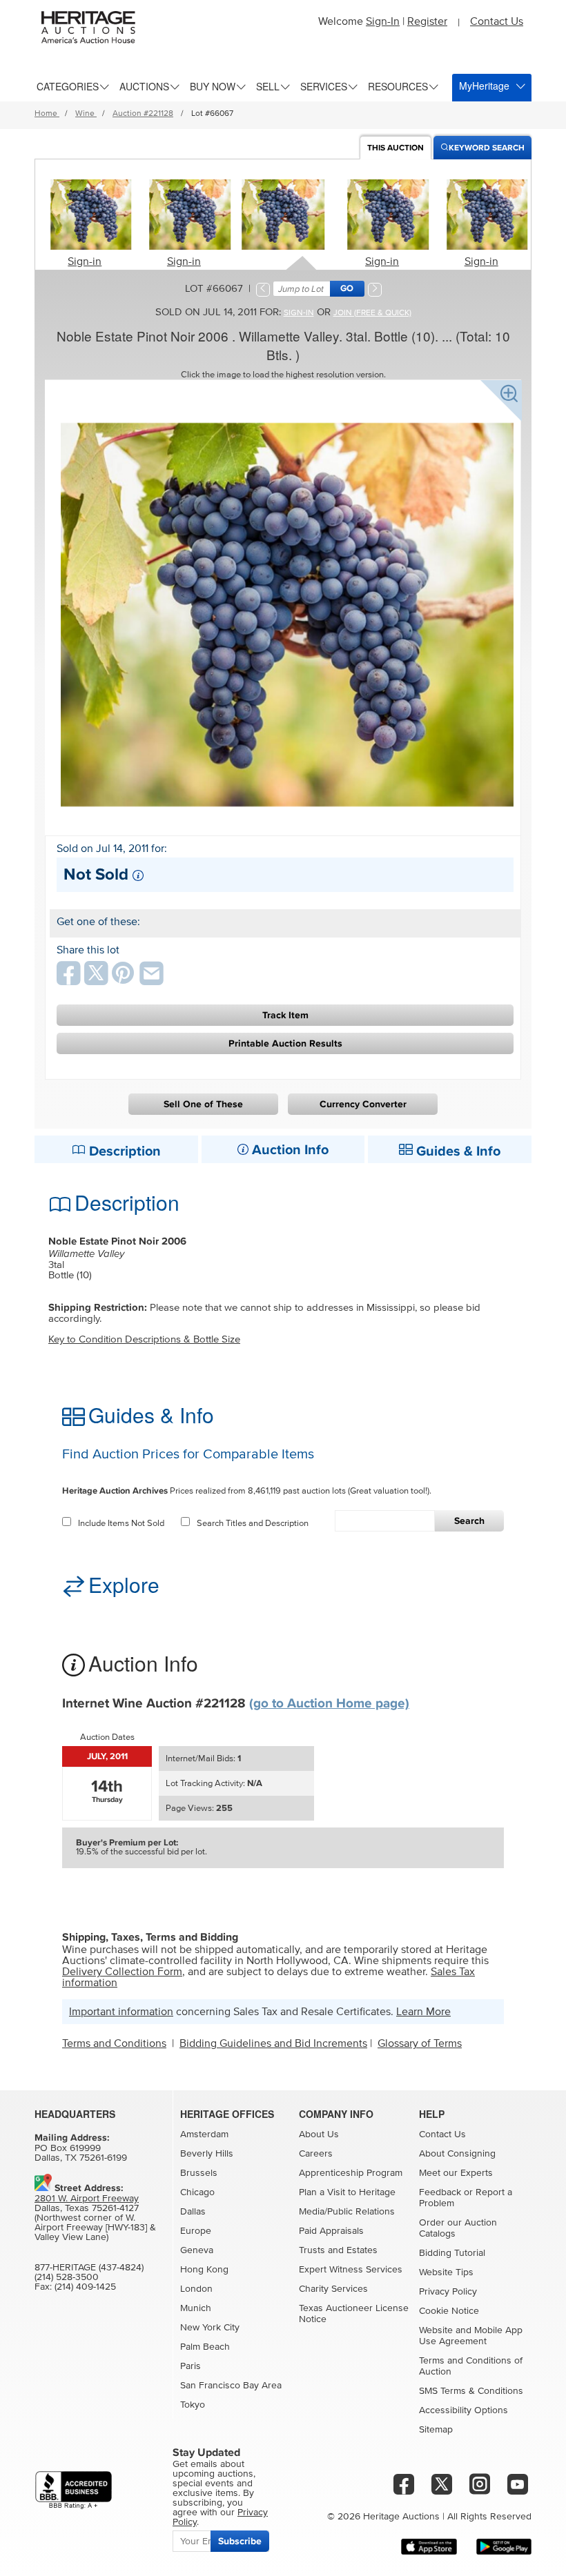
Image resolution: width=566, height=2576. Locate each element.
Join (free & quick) (372, 313)
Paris (191, 2366)
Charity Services (333, 2289)
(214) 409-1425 (85, 2287)
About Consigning (457, 2154)
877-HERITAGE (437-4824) (89, 2268)
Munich (196, 2308)
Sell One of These (203, 1104)
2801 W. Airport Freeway (87, 2199)
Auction (396, 148)
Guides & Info (457, 1151)
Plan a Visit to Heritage (347, 2192)
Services (324, 86)
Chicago (197, 2192)
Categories (68, 86)
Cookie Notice (449, 2311)
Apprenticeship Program (351, 2173)
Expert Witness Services (351, 2270)
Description (123, 1151)
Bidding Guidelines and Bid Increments (273, 2043)
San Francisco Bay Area (231, 2386)
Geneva (197, 2250)
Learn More (423, 2012)
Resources (398, 86)
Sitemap (436, 2430)
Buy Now (213, 86)
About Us (319, 2134)
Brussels (199, 2173)
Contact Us (497, 21)
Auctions (144, 86)
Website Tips (446, 2272)
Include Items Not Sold (121, 1524)
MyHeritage (484, 86)
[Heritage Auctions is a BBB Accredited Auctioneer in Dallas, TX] (74, 2490)
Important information (121, 2012)
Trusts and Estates (338, 2250)
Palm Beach (205, 2347)
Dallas (193, 2212)
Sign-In (383, 21)
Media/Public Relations (347, 2212)
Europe (196, 2231)
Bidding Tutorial (452, 2253)
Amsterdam (204, 2134)
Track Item (285, 1015)
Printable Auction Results (285, 1043)
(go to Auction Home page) (329, 1704)
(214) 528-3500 (67, 2277)
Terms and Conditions (114, 2043)
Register (427, 21)
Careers (316, 2154)
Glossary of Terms (420, 2043)
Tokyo (193, 2405)
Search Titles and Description (253, 1524)
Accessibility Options (463, 2410)
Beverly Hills (207, 2154)
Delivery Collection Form (122, 1972)
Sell (268, 86)
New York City (210, 2328)
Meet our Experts (456, 2173)
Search (469, 1521)
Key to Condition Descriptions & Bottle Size (144, 1339)
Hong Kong (204, 2270)
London (196, 2289)
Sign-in (85, 261)
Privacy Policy (448, 2292)
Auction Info (289, 1150)
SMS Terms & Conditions (471, 2391)
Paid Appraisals (331, 2231)
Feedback (440, 2192)
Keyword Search (487, 148)
